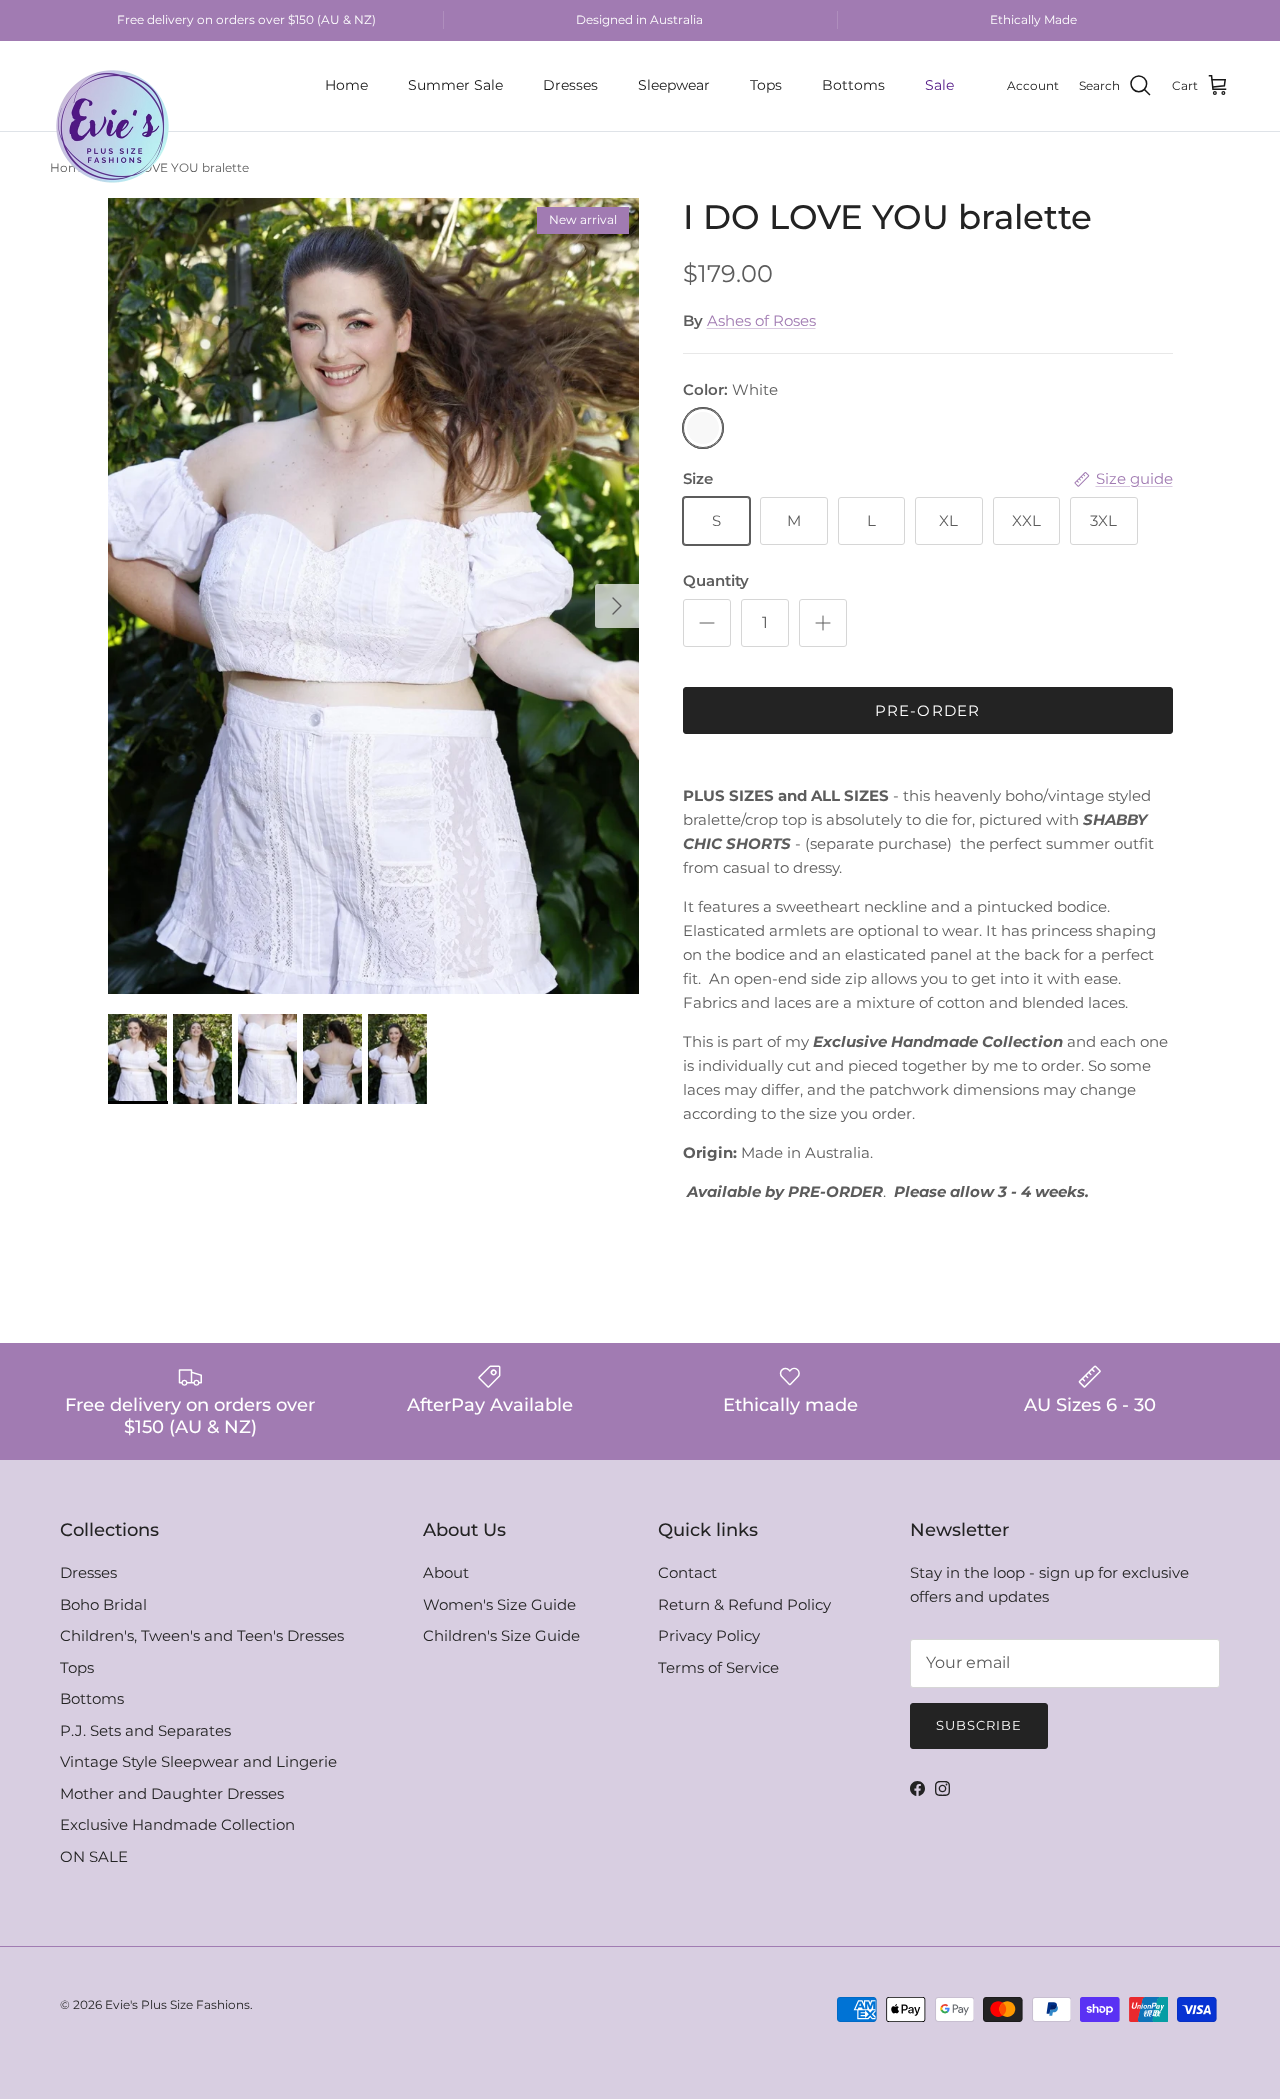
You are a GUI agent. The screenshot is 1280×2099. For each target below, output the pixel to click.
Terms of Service (718, 1667)
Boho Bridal (103, 1604)
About (446, 1572)
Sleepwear (674, 85)
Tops (766, 85)
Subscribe (979, 1725)
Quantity (716, 580)
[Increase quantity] (823, 623)
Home (346, 85)
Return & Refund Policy (744, 1604)
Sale (939, 85)
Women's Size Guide (499, 1604)
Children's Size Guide (501, 1635)
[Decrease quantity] (707, 623)
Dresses (570, 85)
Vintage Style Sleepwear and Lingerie (198, 1761)
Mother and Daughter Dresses (172, 1793)
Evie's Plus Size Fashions (177, 2004)
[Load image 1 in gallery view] (373, 595)
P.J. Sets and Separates (145, 1730)
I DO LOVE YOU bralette (177, 168)
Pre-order (928, 710)
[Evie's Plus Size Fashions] (112, 86)
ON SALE (94, 1856)
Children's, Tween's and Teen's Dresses (202, 1635)
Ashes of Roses (761, 320)
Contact (687, 1572)
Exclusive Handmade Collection (177, 1824)
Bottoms (853, 85)
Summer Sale (455, 85)
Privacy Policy (709, 1635)
